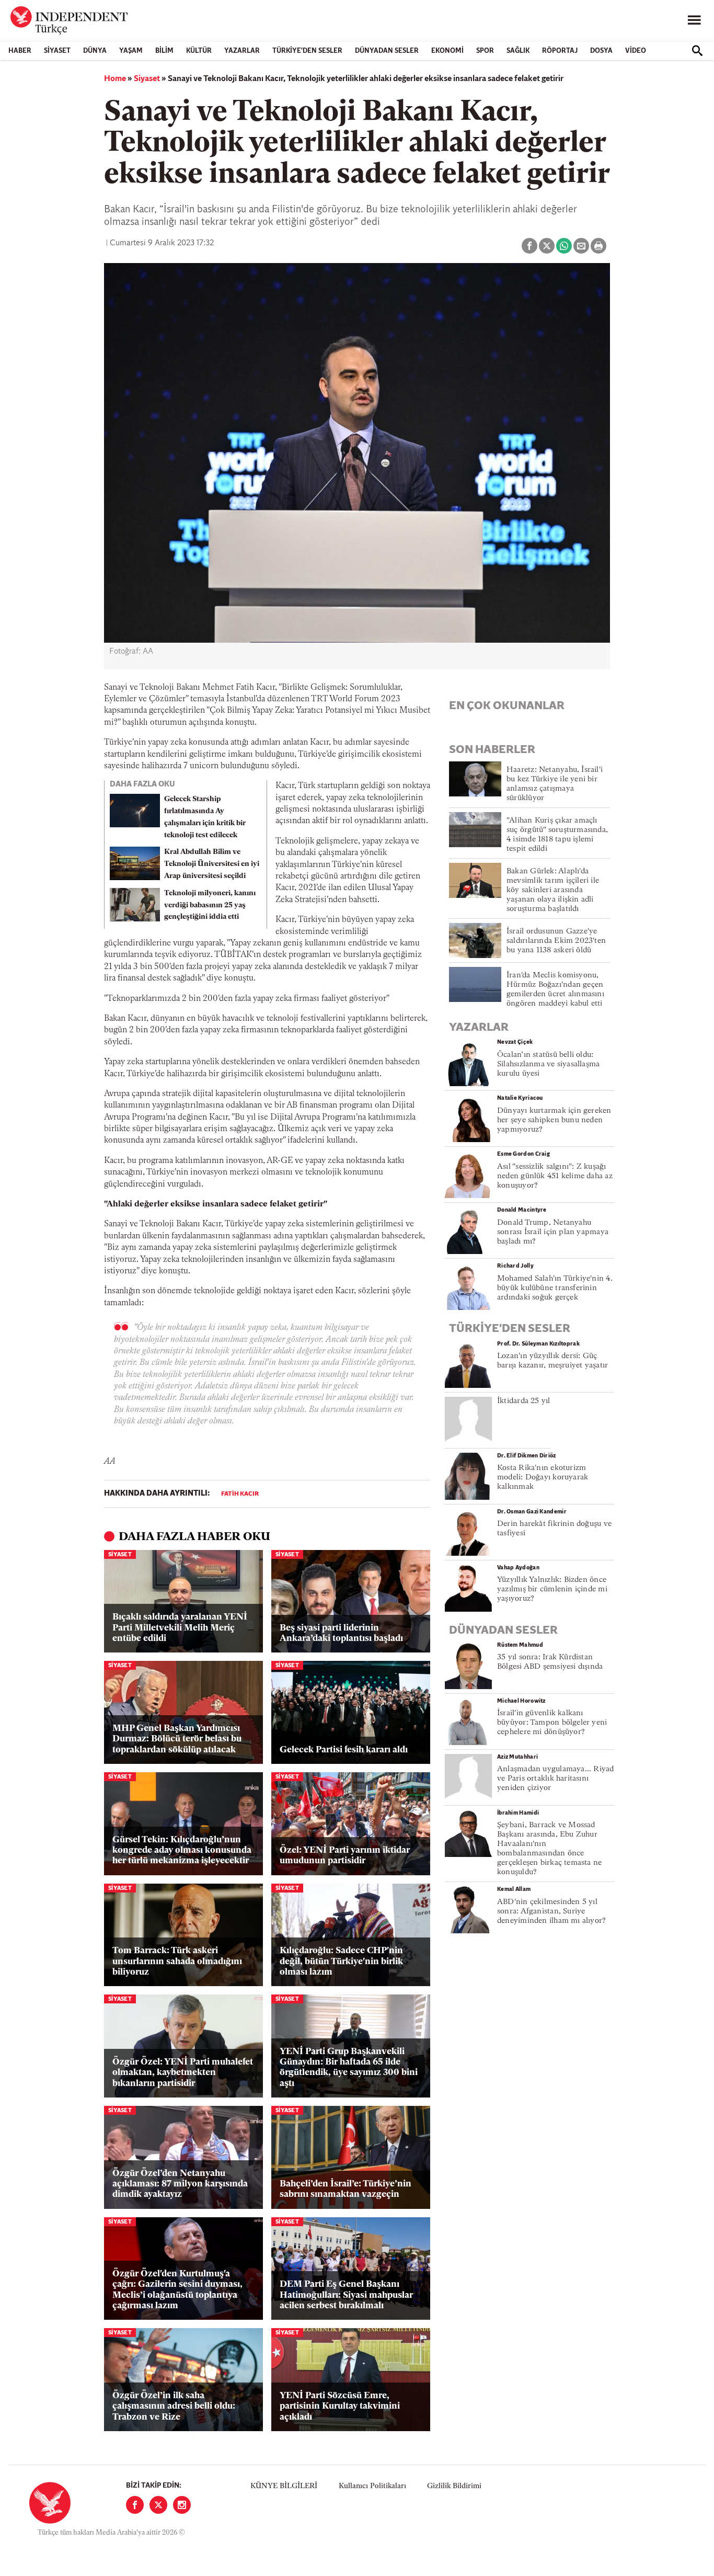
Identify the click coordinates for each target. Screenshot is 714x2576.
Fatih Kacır (240, 1494)
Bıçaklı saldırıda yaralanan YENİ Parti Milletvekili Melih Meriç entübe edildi (180, 1628)
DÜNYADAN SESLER (387, 51)
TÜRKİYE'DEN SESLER (307, 51)
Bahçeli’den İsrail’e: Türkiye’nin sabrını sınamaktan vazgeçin (346, 2189)
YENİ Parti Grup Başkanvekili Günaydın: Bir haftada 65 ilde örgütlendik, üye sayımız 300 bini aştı (349, 2068)
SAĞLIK (518, 51)
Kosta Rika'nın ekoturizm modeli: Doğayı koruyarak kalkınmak (543, 1478)
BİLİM (164, 51)
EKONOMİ (447, 51)
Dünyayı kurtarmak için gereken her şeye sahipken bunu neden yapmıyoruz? (554, 1120)
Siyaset (57, 51)
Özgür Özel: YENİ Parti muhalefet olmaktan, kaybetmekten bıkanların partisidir (183, 2073)
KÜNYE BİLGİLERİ (284, 2486)
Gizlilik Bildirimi (454, 2486)
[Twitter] (158, 2505)
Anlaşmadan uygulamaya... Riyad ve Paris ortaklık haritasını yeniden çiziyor (556, 1779)
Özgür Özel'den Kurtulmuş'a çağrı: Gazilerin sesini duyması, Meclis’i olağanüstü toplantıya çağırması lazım (177, 2290)
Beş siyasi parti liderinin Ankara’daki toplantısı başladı (341, 1633)
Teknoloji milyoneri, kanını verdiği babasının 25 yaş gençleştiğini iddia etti (210, 905)
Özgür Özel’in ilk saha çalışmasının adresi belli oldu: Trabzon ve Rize (174, 2407)
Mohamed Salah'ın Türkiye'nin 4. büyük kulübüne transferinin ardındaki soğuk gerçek (555, 1288)
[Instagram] (182, 2505)
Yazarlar (242, 51)
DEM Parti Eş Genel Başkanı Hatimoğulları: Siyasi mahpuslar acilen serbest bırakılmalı (346, 2295)
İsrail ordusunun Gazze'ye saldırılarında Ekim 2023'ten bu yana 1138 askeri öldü (556, 941)
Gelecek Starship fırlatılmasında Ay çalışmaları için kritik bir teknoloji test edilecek (205, 817)
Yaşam (131, 51)
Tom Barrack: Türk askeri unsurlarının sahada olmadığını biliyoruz (177, 1962)
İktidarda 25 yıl (524, 1401)
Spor (485, 51)
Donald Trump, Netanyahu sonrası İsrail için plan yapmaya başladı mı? (553, 1232)
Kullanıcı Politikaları (372, 2486)
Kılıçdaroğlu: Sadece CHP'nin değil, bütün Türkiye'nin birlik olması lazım (341, 1962)
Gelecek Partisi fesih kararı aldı (344, 1750)
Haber (20, 51)
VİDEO (636, 51)
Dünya (95, 51)
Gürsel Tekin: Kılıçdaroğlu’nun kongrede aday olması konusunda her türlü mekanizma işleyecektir (182, 1851)
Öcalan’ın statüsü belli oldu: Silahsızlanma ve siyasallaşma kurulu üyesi (548, 1064)
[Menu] (694, 20)
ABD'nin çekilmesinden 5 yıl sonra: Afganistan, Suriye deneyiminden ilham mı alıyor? (551, 1912)
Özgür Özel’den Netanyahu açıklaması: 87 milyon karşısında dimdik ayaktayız (180, 2184)
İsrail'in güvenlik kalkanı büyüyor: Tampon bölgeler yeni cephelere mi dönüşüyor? (552, 1723)
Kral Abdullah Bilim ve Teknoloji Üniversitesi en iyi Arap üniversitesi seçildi (212, 864)
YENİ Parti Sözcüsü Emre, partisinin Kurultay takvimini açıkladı (340, 2407)
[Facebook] (135, 2505)
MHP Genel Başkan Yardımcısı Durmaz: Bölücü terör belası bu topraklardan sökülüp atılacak (177, 1739)
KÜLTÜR (199, 51)
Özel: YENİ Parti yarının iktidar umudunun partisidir (345, 1856)
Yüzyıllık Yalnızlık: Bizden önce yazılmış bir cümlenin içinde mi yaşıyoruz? (552, 1589)
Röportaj (560, 51)
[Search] (697, 51)
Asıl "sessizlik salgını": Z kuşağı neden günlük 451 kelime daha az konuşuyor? (555, 1176)
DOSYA (601, 51)
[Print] (598, 246)
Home (115, 79)
